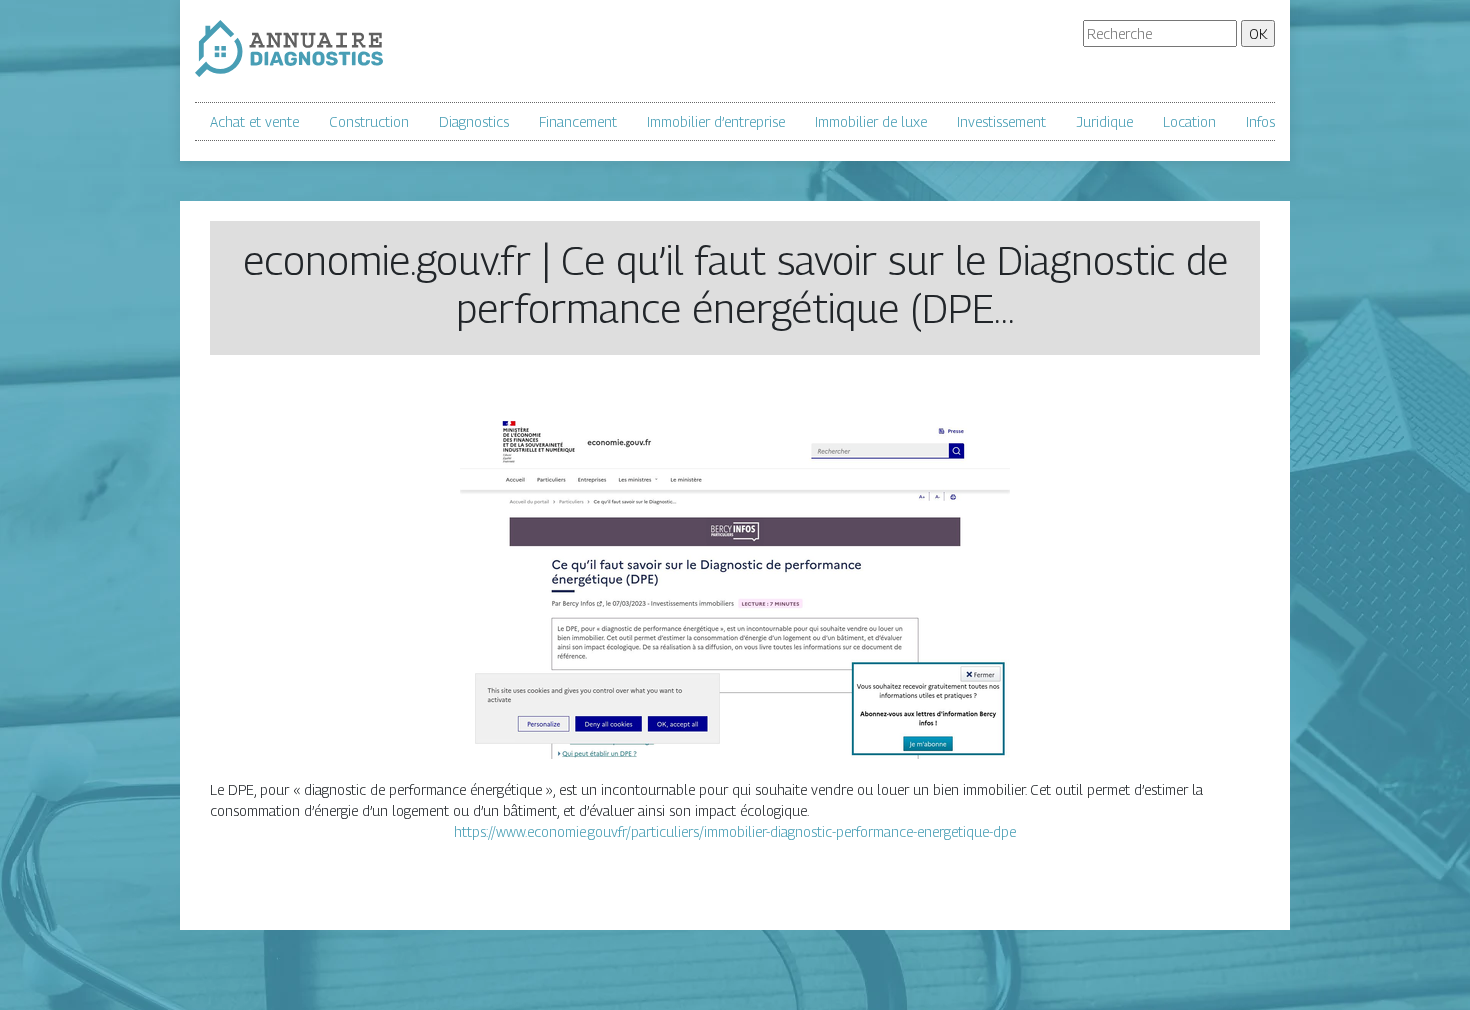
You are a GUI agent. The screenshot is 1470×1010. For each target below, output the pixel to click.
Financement (578, 121)
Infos (1260, 121)
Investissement (1001, 121)
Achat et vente (254, 121)
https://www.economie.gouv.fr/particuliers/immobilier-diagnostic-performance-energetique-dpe (735, 831)
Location (1189, 121)
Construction (369, 121)
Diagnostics (474, 121)
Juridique (1104, 121)
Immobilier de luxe (871, 121)
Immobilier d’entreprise (716, 121)
